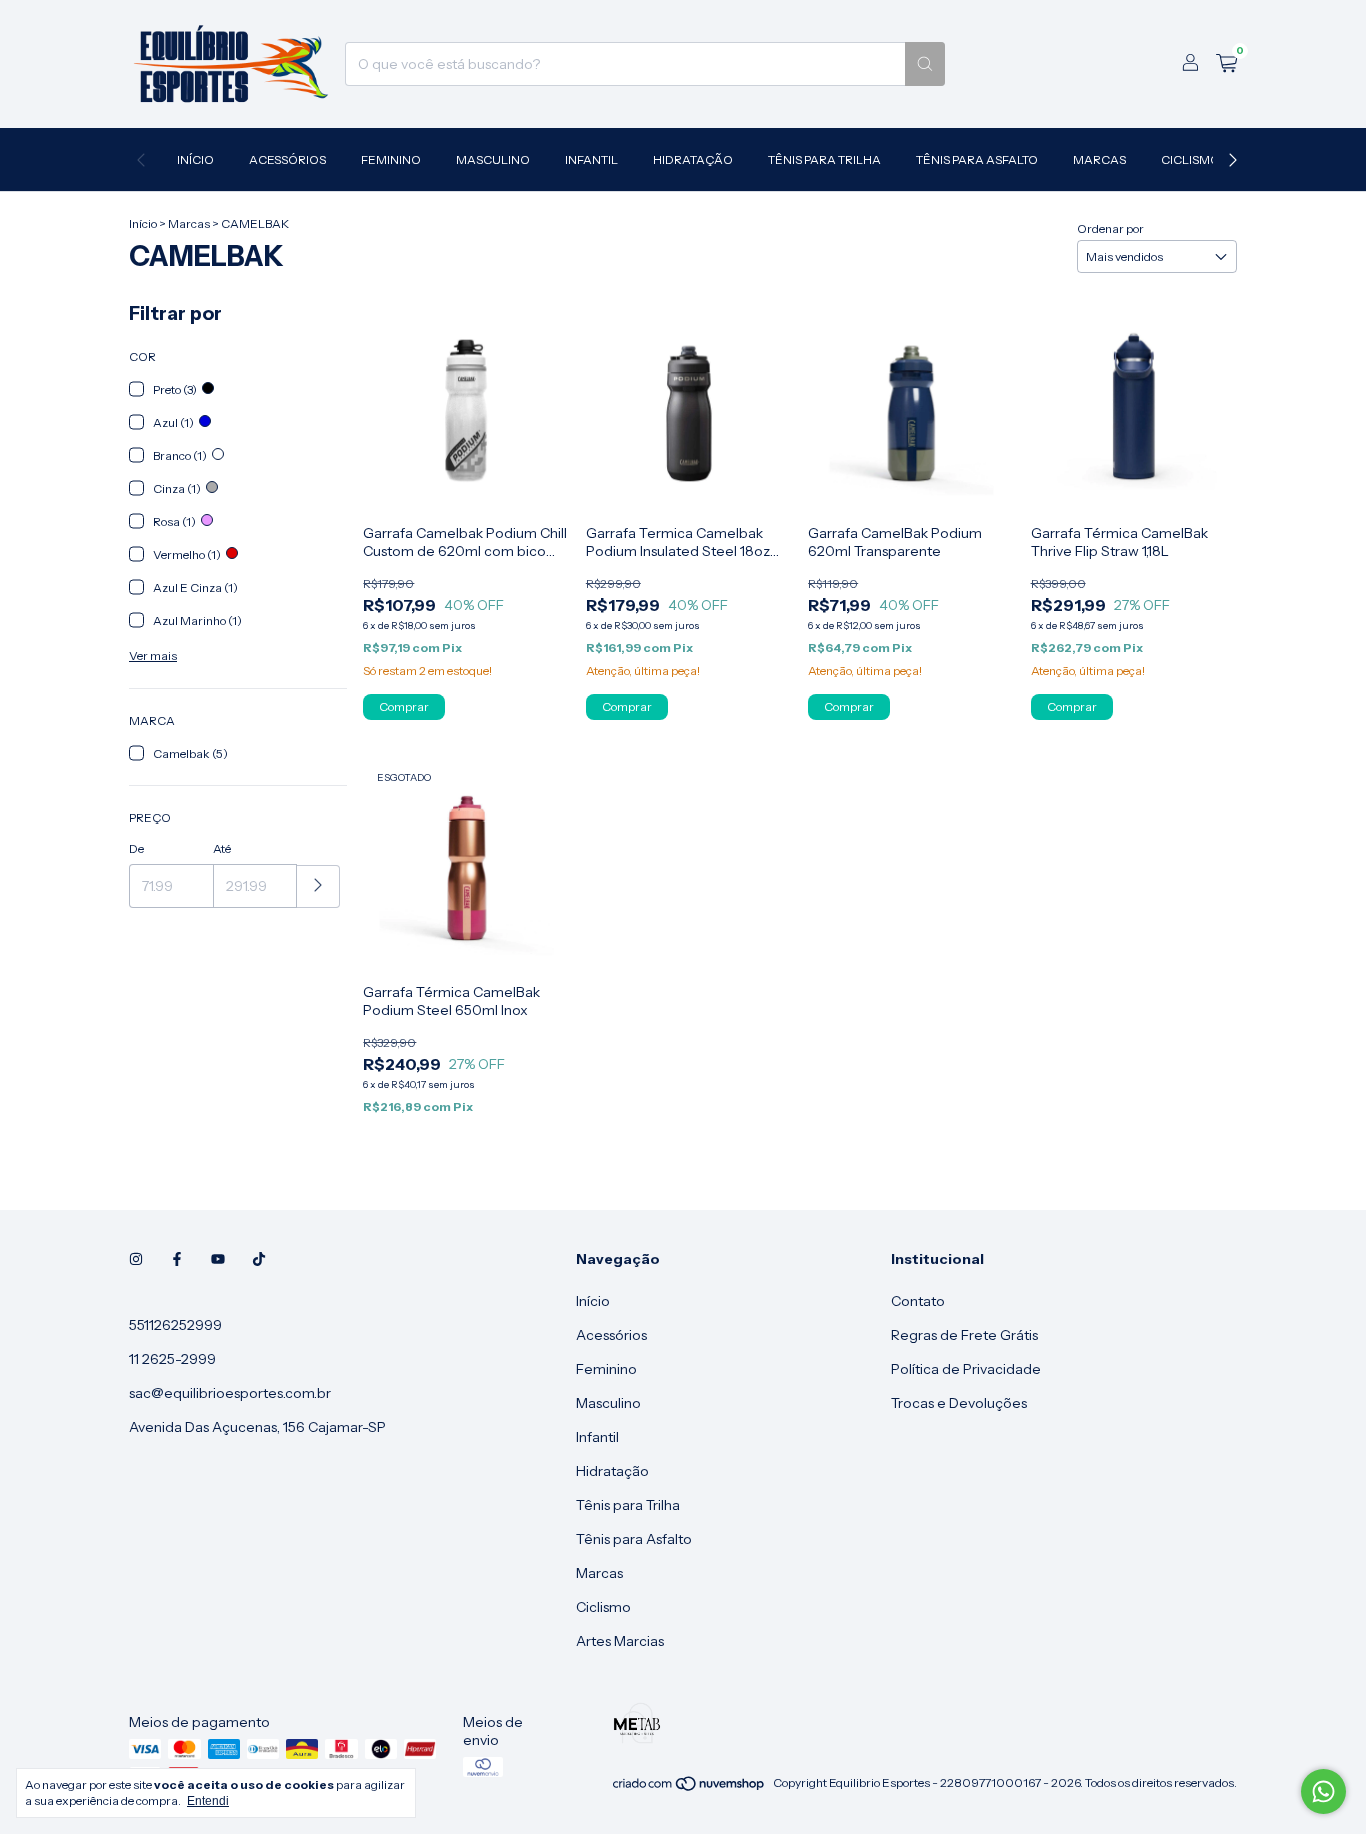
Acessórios (287, 159)
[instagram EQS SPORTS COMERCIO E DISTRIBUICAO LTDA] (136, 1259)
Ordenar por (1110, 228)
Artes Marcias (620, 1641)
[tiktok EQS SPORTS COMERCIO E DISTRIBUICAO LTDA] (259, 1259)
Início (195, 159)
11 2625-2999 (172, 1359)
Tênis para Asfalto (977, 159)
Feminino (391, 159)
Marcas (1099, 159)
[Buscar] (925, 64)
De (136, 848)
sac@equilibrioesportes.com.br (230, 1393)
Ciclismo (1190, 159)
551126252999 (175, 1325)
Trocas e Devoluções (959, 1403)
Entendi (208, 1801)
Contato (918, 1301)
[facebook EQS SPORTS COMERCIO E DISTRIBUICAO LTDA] (177, 1259)
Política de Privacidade (966, 1369)
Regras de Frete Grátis (964, 1335)
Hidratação (693, 159)
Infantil (591, 159)
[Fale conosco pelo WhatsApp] (1323, 1791)
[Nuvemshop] (689, 1787)
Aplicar (318, 886)
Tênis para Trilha (824, 159)
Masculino (493, 159)
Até (222, 848)
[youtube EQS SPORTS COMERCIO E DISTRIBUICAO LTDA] (218, 1259)
